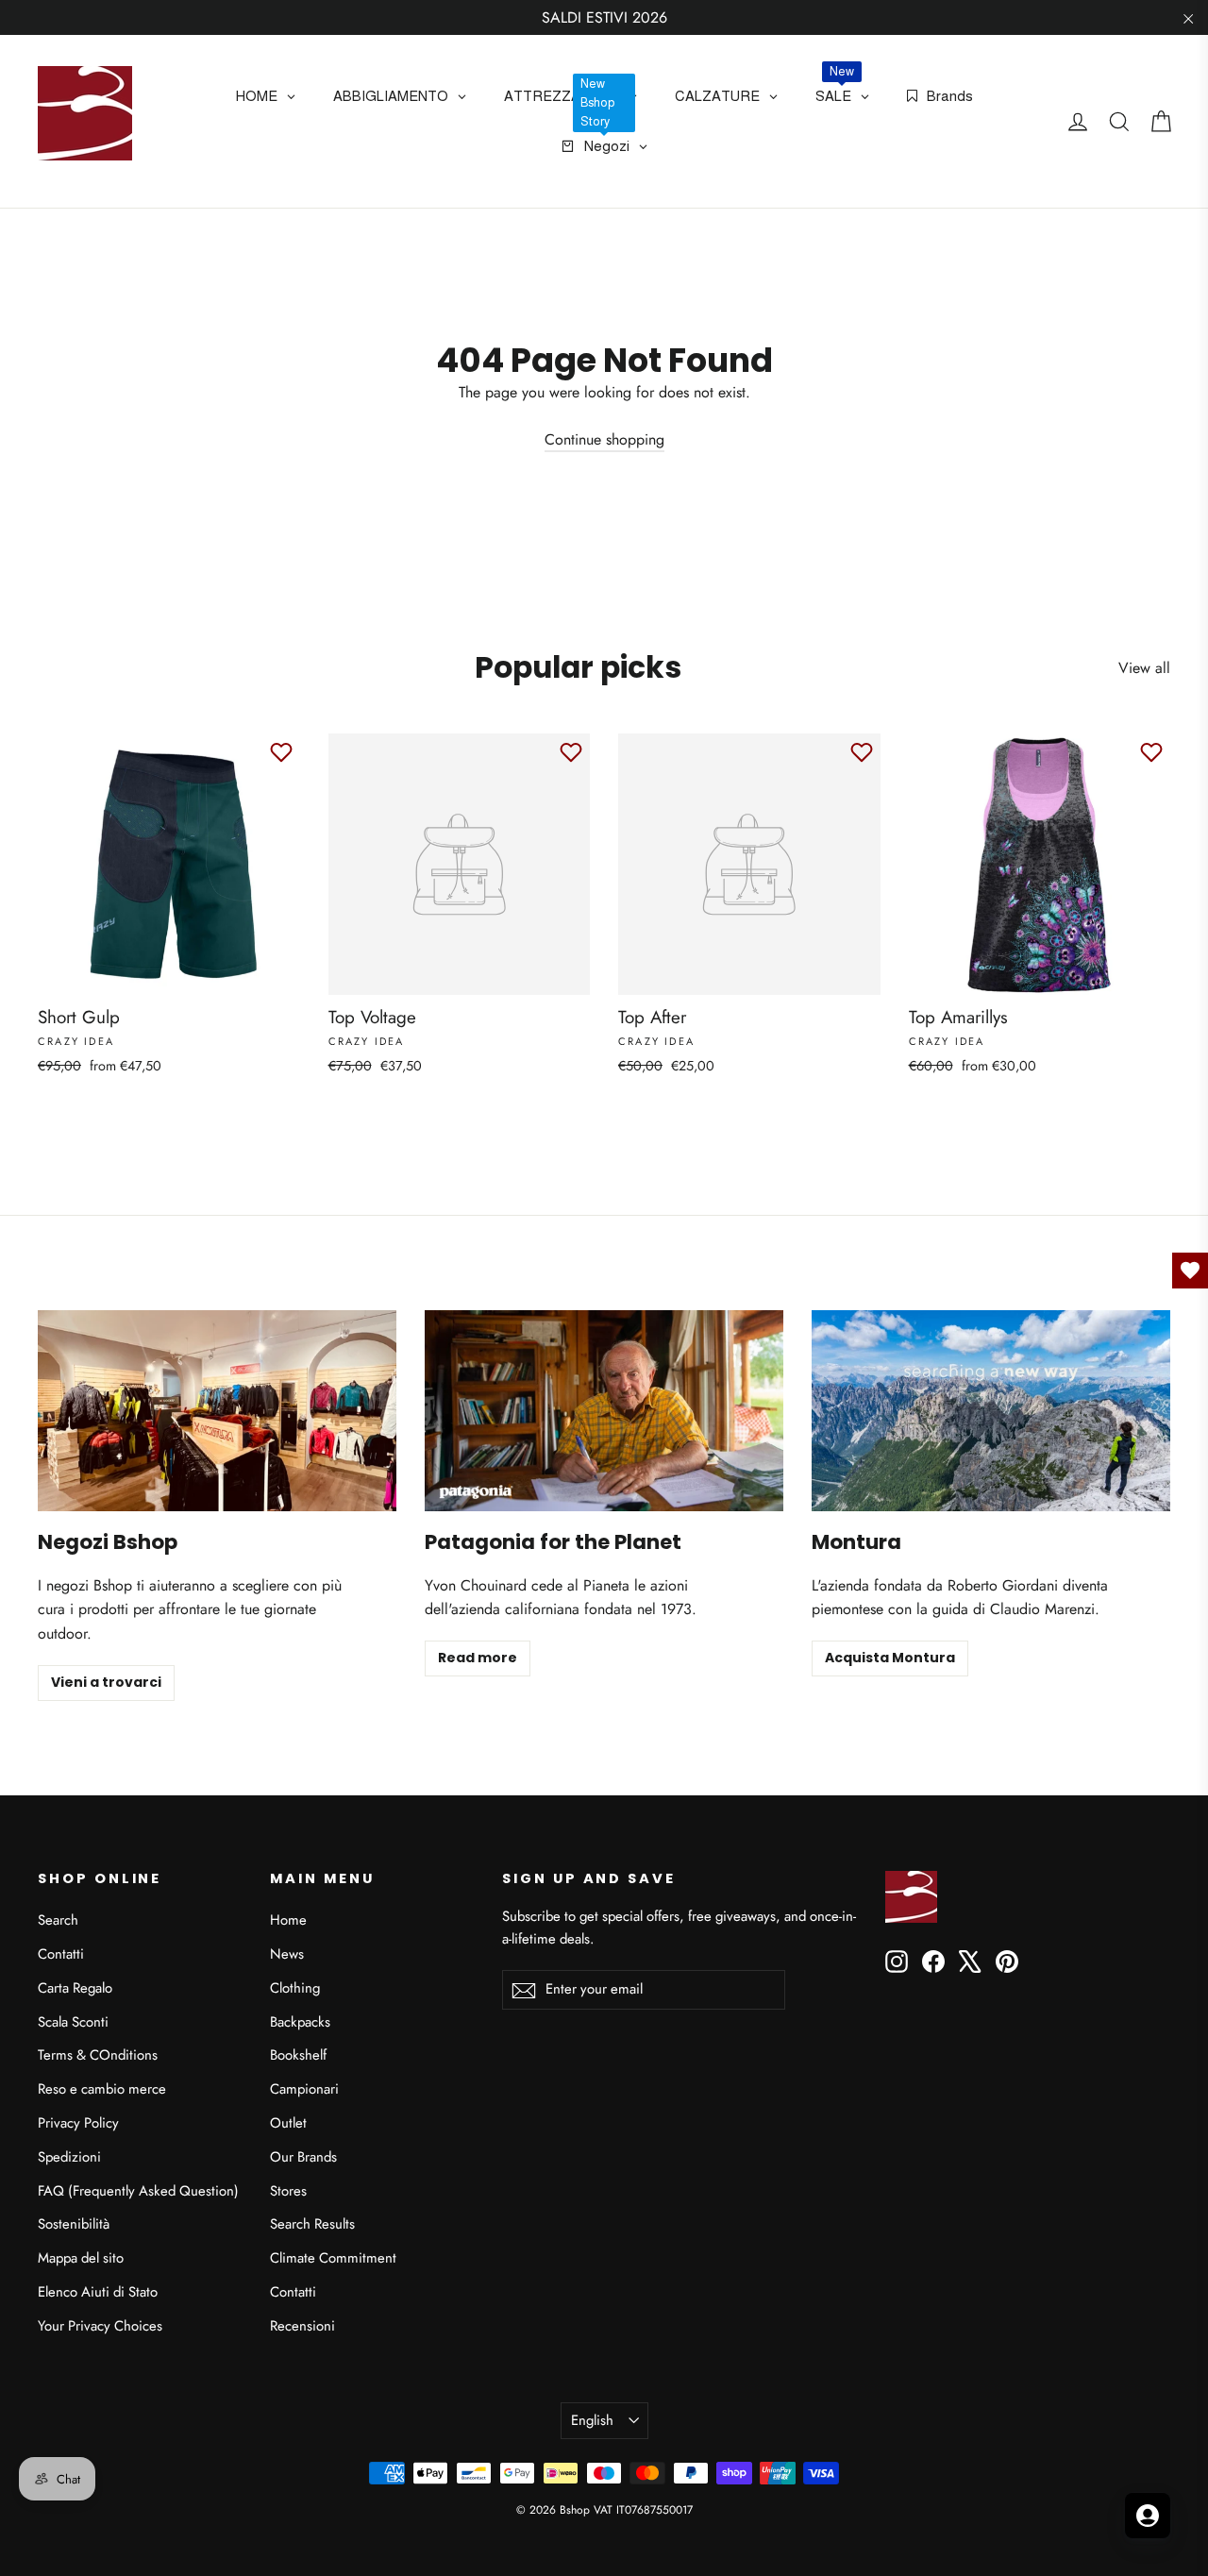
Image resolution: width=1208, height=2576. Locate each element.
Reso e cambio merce (102, 2089)
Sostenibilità (74, 2224)
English (592, 2420)
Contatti (61, 1954)
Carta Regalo (75, 1988)
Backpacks (300, 2022)
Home (288, 1920)
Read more (478, 1658)
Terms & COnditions (98, 2055)
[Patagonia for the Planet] (604, 1411)
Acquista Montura (890, 1658)
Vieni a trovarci (106, 1682)
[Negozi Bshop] (217, 1411)
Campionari (304, 2089)
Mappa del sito (81, 2258)
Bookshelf (298, 2055)
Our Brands (303, 2157)
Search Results (312, 2224)
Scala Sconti (73, 2022)
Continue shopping (604, 439)
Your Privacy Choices (100, 2326)
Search (58, 1920)
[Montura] (991, 1411)
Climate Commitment (333, 2258)
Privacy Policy (78, 2123)
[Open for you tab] (1148, 2516)
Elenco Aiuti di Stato (98, 2292)
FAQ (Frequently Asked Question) (138, 2191)
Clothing (295, 1988)
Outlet (288, 2123)
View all (1144, 668)
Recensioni (302, 2326)
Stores (288, 2191)
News (287, 1954)
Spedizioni (69, 2157)
